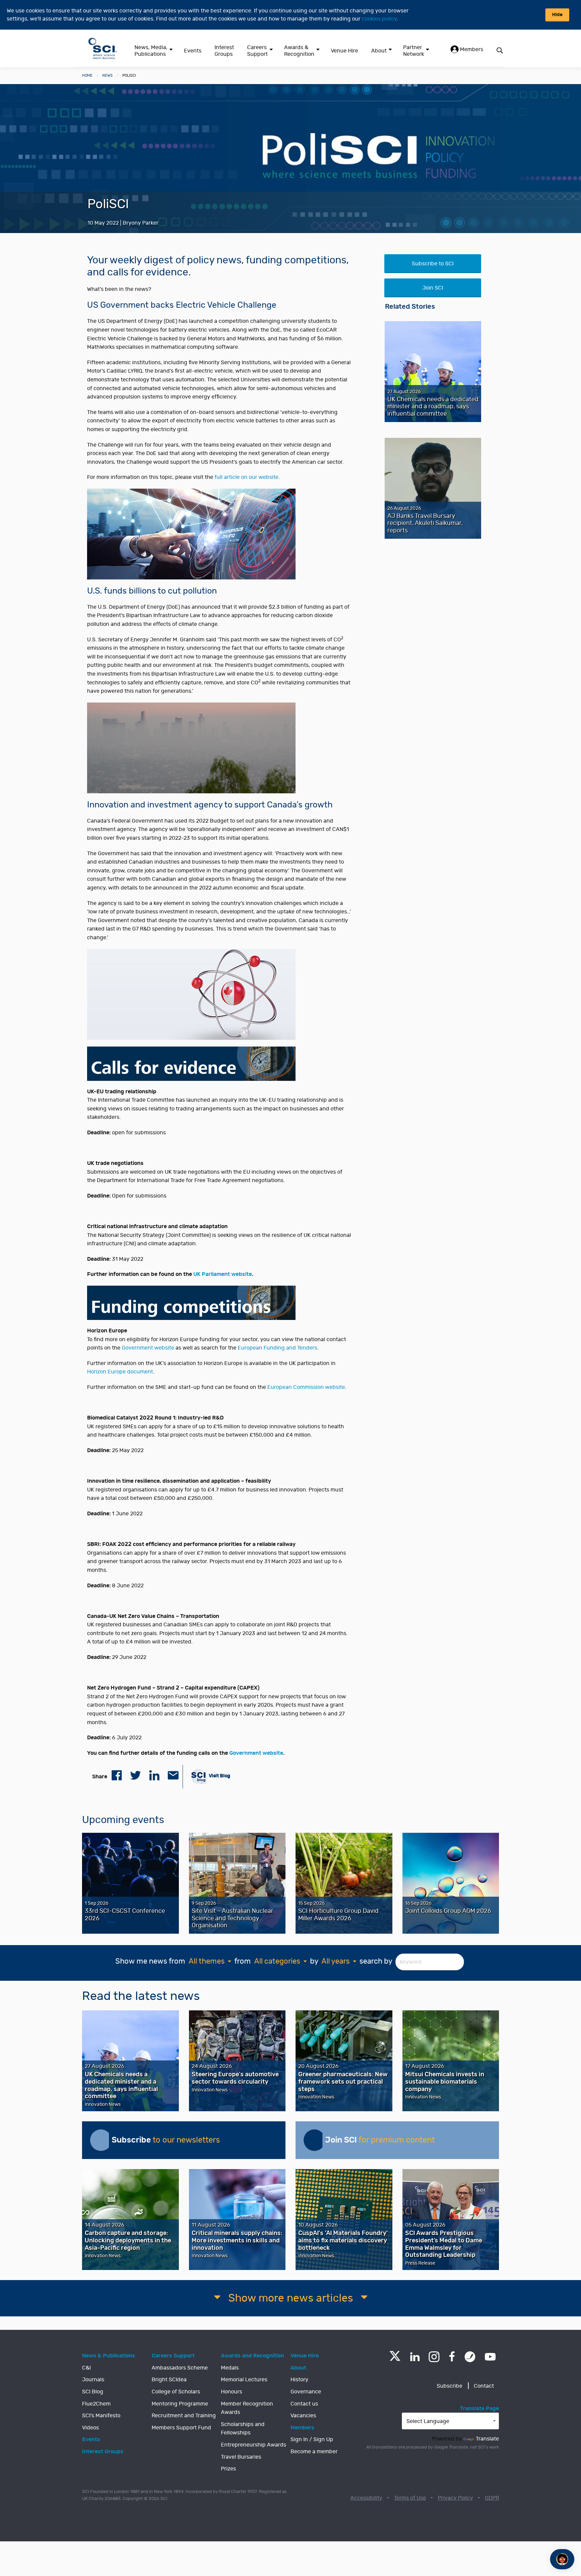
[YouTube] (490, 2357)
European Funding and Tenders (277, 1348)
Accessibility (366, 2498)
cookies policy (379, 19)
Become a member (314, 2452)
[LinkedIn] (415, 2357)
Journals (93, 2380)
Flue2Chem (96, 2404)
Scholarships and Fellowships (243, 2429)
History (299, 2380)
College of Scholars (176, 2392)
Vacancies (303, 2416)
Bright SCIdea (169, 2380)
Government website (148, 1348)
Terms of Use (410, 2498)
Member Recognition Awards (247, 2408)
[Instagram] (434, 2357)
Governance (306, 2392)
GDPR (492, 2498)
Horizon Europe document (120, 1372)
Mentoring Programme (180, 2404)
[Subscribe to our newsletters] (101, 2140)
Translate (487, 2439)
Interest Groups (224, 51)
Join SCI (433, 288)
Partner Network (414, 51)
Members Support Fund (181, 2428)
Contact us (304, 2404)
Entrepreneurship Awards (254, 2445)
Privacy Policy (455, 2498)
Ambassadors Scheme (180, 2368)
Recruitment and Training (184, 2416)
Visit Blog (219, 1776)
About (379, 51)
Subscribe (450, 2386)
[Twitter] (395, 2359)
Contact (484, 2386)
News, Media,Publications (151, 51)
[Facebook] (452, 2357)
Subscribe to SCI (433, 264)
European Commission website (306, 1387)
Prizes (228, 2469)
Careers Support (257, 51)
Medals (230, 2368)
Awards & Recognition (299, 51)
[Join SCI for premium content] (314, 2140)
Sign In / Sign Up (312, 2439)
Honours (231, 2392)
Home (87, 75)
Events (193, 51)
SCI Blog (93, 2392)
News (107, 75)
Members (471, 49)
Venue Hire (344, 51)
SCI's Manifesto (101, 2416)
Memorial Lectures (244, 2380)
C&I (86, 2368)
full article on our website (246, 477)
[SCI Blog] (470, 2357)
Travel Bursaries (241, 2457)
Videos (90, 2428)
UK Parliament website (223, 1274)
